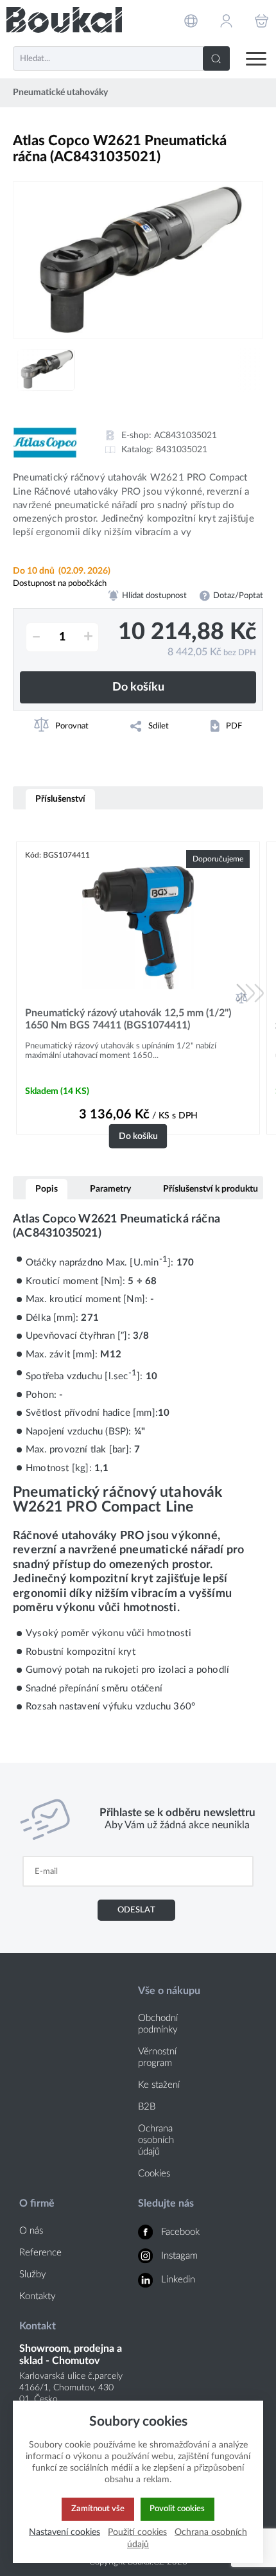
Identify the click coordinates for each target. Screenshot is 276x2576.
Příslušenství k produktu (211, 1189)
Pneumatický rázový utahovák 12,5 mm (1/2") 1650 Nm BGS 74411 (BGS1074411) (128, 1019)
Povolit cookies (177, 2509)
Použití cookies (137, 2532)
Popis (47, 1189)
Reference (40, 2253)
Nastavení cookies (65, 2532)
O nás (31, 2231)
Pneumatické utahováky (60, 93)
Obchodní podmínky (158, 2024)
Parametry (110, 1189)
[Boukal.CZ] (64, 20)
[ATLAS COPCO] (45, 443)
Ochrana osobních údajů (156, 2140)
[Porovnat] (241, 998)
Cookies (154, 2174)
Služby (33, 2274)
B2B (147, 2107)
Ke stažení (159, 2085)
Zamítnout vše (98, 2509)
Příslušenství (60, 799)
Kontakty (38, 2296)
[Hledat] (216, 58)
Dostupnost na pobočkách (60, 583)
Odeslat (136, 1910)
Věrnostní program (157, 2057)
